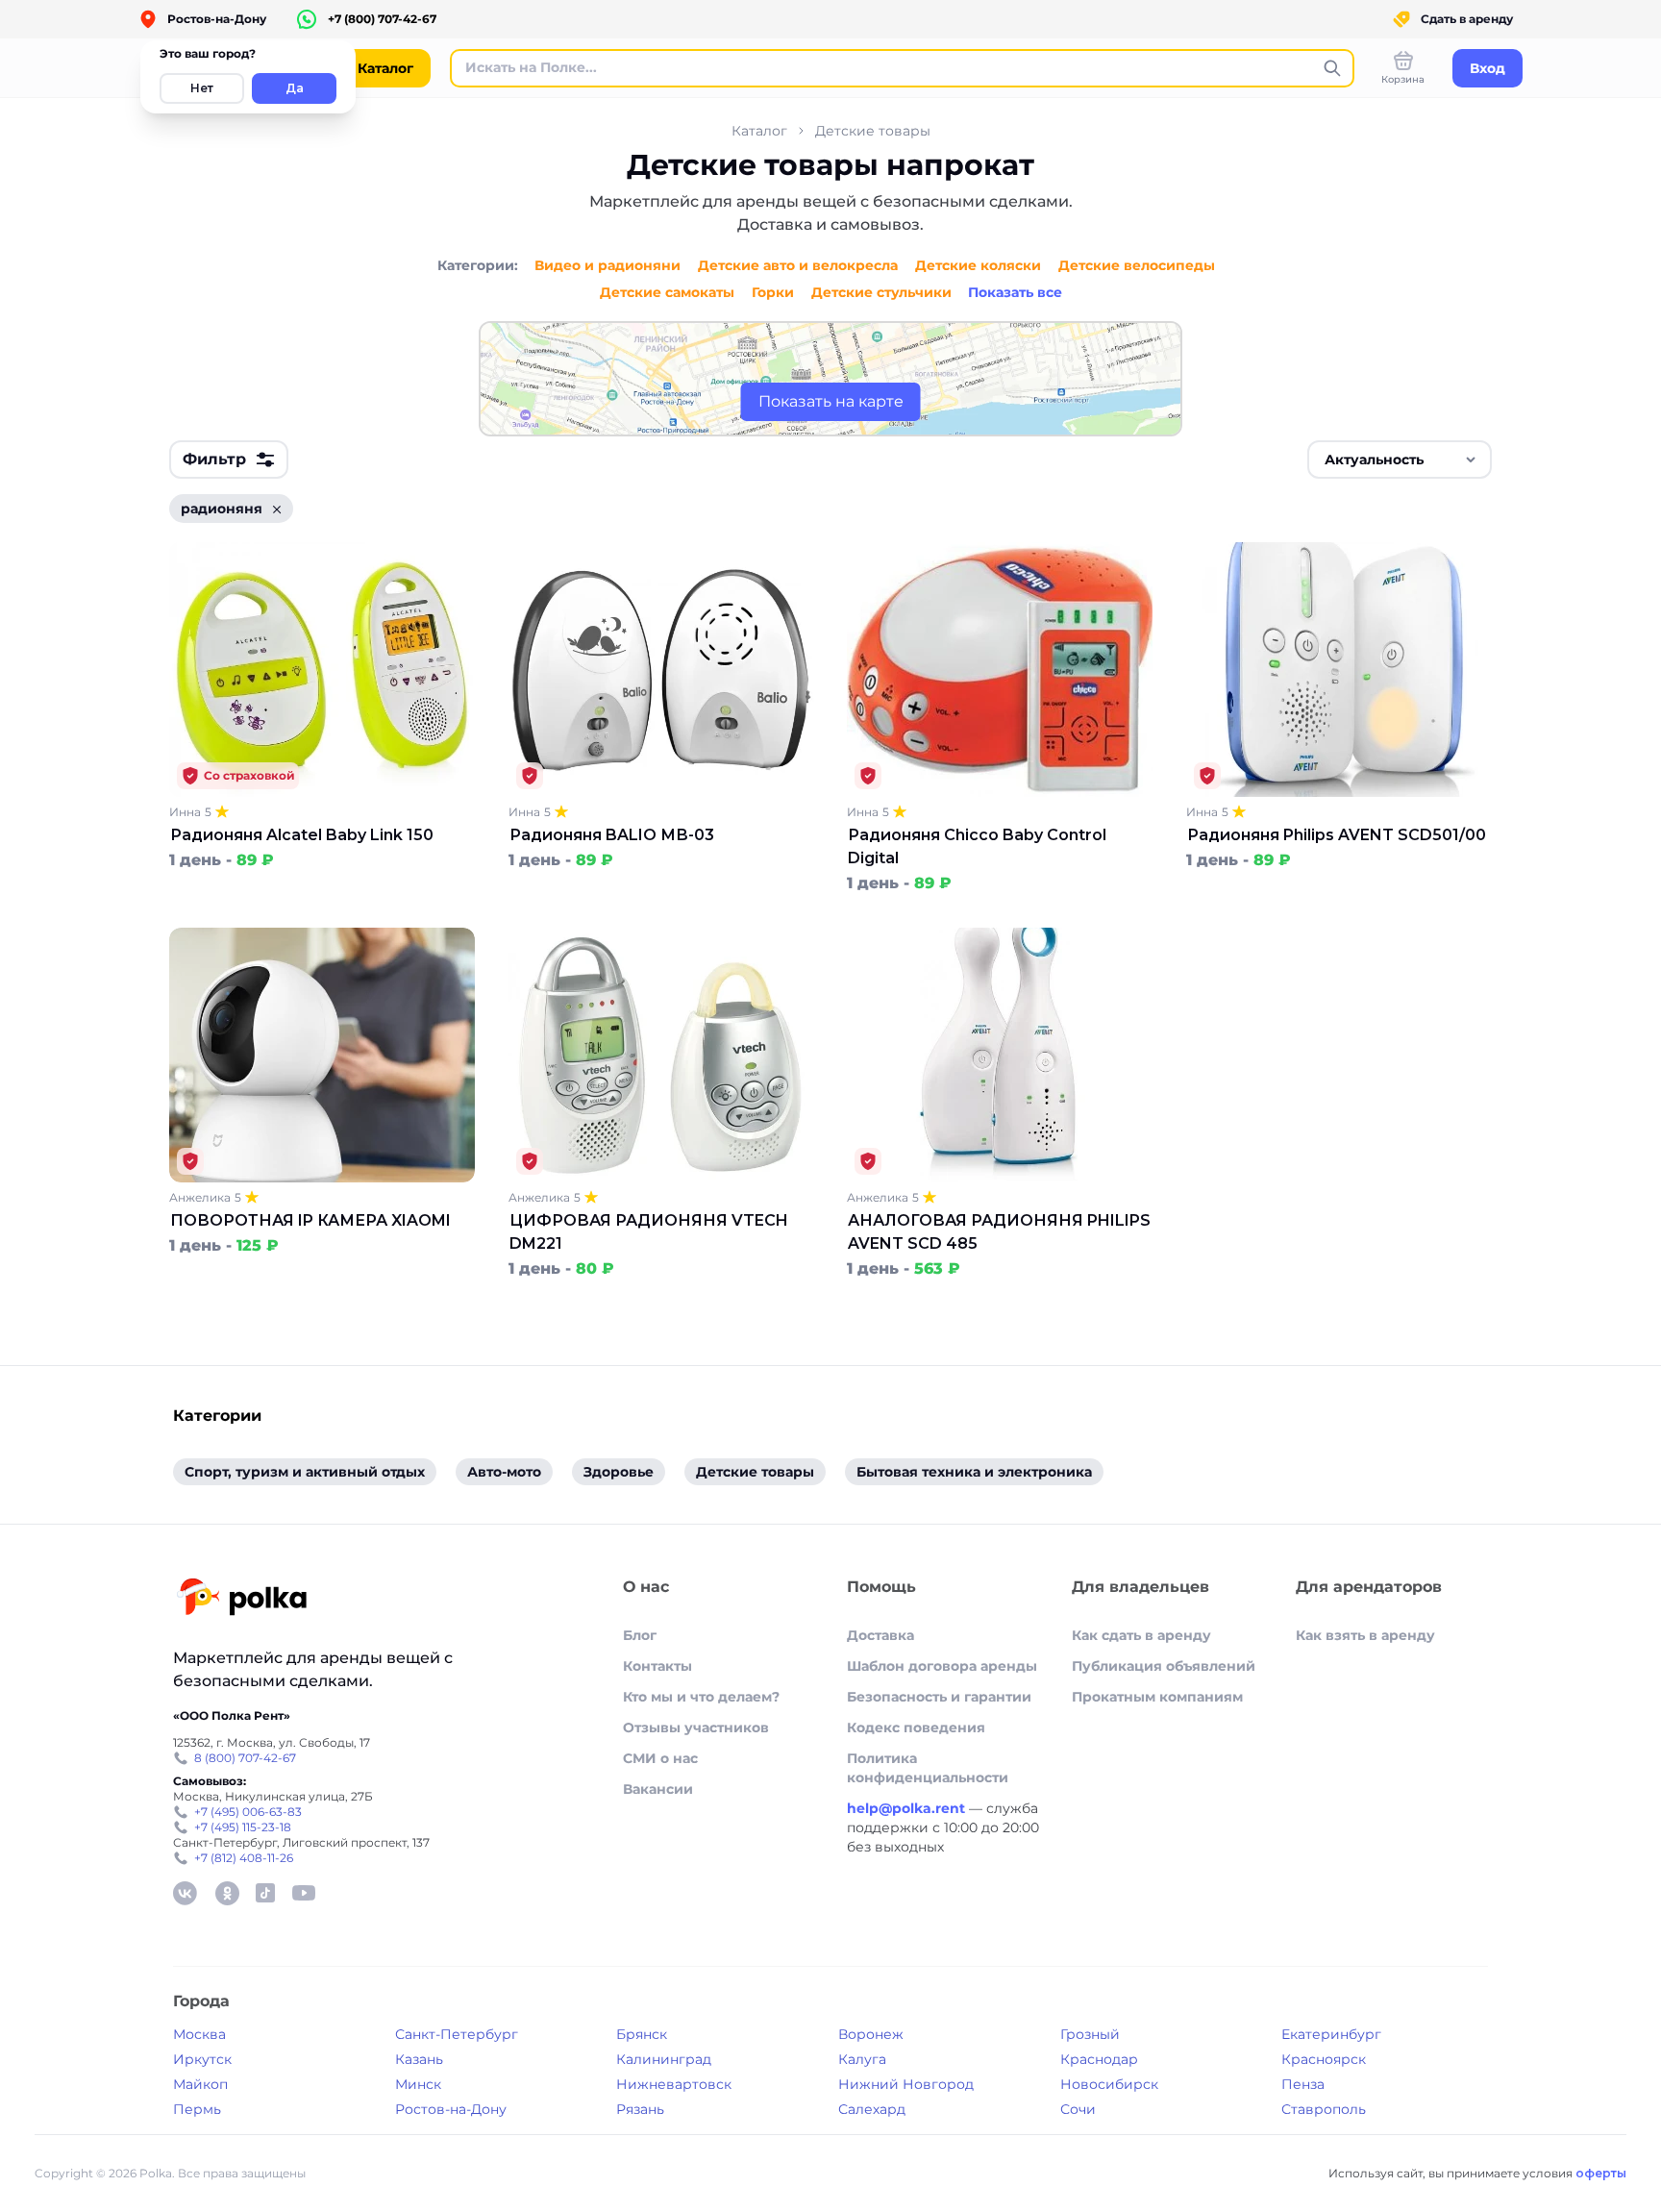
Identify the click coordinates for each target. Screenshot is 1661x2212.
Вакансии (658, 1789)
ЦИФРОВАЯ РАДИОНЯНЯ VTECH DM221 (649, 1232)
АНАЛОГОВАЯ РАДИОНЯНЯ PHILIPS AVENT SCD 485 (999, 1232)
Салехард (872, 2109)
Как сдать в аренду (1141, 1635)
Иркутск (202, 2059)
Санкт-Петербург (457, 2034)
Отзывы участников (696, 1727)
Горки (773, 292)
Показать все (1015, 292)
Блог (640, 1635)
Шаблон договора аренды (942, 1666)
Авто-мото (504, 1472)
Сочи (1078, 2109)
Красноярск (1324, 2059)
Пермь (197, 2109)
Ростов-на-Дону (451, 2109)
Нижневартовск (674, 2084)
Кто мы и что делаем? (701, 1697)
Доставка (880, 1635)
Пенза (1303, 2084)
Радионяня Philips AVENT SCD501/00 (1337, 835)
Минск (418, 2084)
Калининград (664, 2059)
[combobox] (1400, 460)
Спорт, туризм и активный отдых (305, 1472)
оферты (1601, 2173)
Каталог (759, 131)
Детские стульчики (881, 292)
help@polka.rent (908, 1808)
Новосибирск (1109, 2084)
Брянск (642, 2034)
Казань (419, 2059)
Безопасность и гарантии (939, 1697)
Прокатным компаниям (1157, 1697)
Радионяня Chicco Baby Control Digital (977, 846)
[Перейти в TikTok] (265, 1893)
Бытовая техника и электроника (974, 1472)
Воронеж (871, 2034)
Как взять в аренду (1365, 1635)
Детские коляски (978, 265)
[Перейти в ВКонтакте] (185, 1893)
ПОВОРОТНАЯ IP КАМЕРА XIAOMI (310, 1220)
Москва (199, 2034)
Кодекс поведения (916, 1727)
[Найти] (1332, 68)
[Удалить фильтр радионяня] (277, 509)
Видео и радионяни (607, 265)
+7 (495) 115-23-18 (243, 1827)
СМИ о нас (660, 1758)
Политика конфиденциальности (928, 1768)
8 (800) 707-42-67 (245, 1758)
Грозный (1090, 2034)
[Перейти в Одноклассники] (227, 1893)
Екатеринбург (1331, 2034)
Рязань (640, 2109)
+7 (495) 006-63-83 (248, 1812)
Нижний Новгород (906, 2084)
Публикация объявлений (1164, 1666)
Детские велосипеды (1137, 265)
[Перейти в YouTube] (304, 1893)
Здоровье (619, 1472)
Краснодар (1099, 2059)
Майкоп (200, 2084)
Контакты (657, 1666)
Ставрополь (1324, 2109)
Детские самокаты (667, 292)
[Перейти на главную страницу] (242, 1599)
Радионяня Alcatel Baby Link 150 (302, 835)
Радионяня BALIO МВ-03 (612, 835)
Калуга (862, 2059)
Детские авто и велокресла (798, 265)
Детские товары (873, 131)
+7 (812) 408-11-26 (244, 1858)
